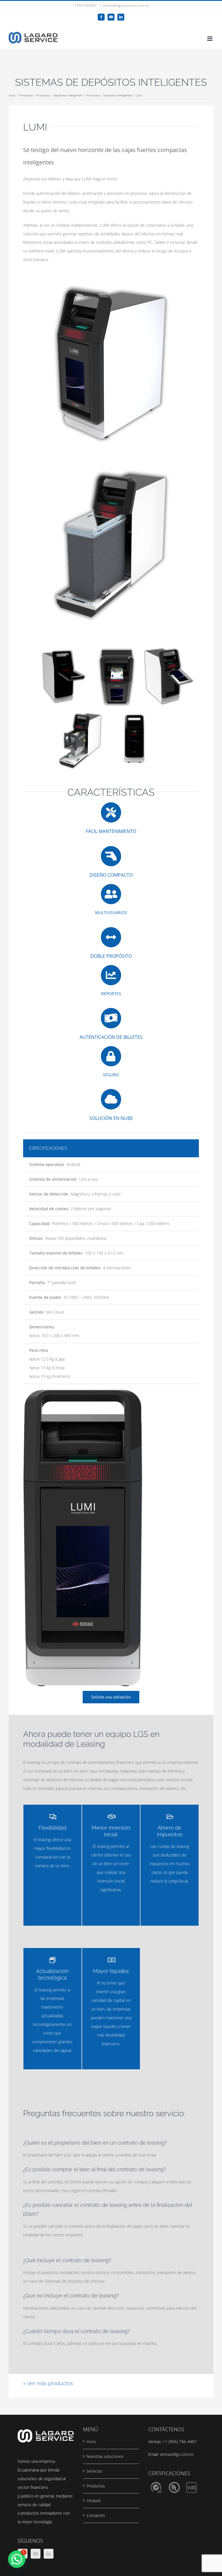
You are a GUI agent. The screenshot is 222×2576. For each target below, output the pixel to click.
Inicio (91, 2442)
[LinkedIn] (49, 2554)
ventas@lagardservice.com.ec (126, 5)
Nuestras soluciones (105, 2456)
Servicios (94, 2471)
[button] (17, 2559)
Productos (96, 2486)
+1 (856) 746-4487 (180, 2442)
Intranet (94, 2501)
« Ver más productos (48, 2383)
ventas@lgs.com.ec (177, 2454)
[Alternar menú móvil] (210, 39)
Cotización (96, 2515)
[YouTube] (36, 2554)
